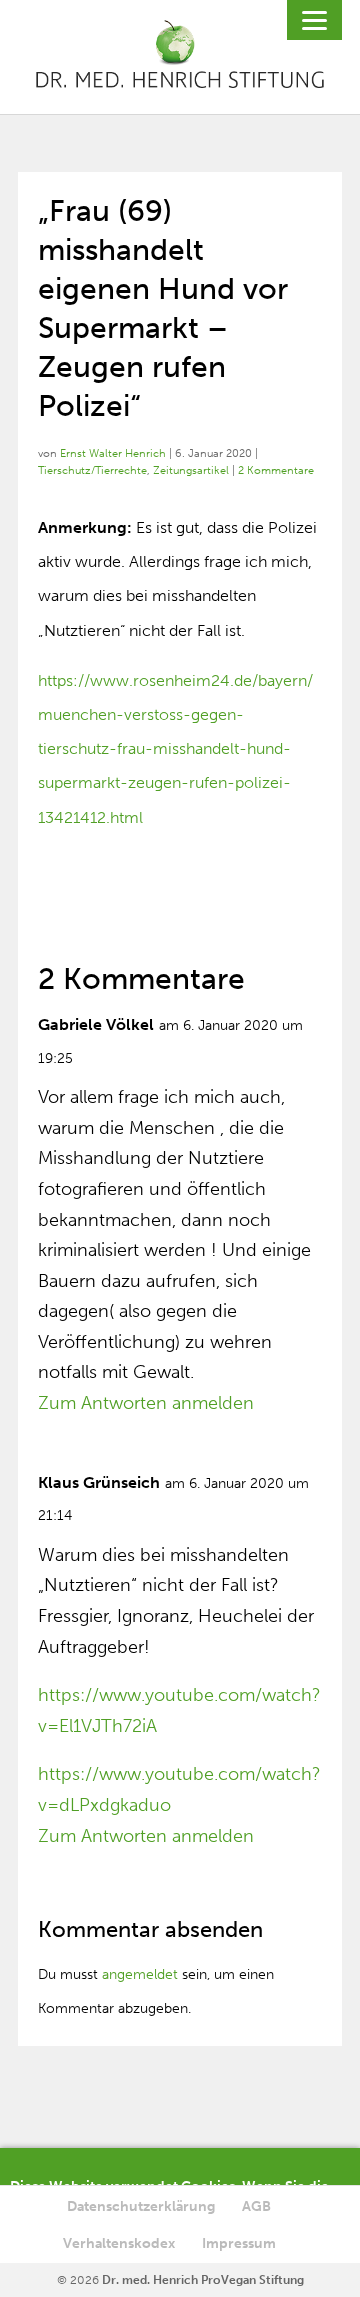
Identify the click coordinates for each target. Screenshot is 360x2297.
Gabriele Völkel (96, 1024)
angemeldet (140, 1974)
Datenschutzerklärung (141, 2206)
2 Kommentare (276, 470)
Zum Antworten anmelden (146, 1403)
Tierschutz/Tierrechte (92, 470)
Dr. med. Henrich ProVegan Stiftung (203, 2280)
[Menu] (314, 20)
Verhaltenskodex (119, 2243)
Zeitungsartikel (191, 470)
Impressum (239, 2243)
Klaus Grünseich (99, 1482)
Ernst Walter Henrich (113, 453)
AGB (256, 2206)
